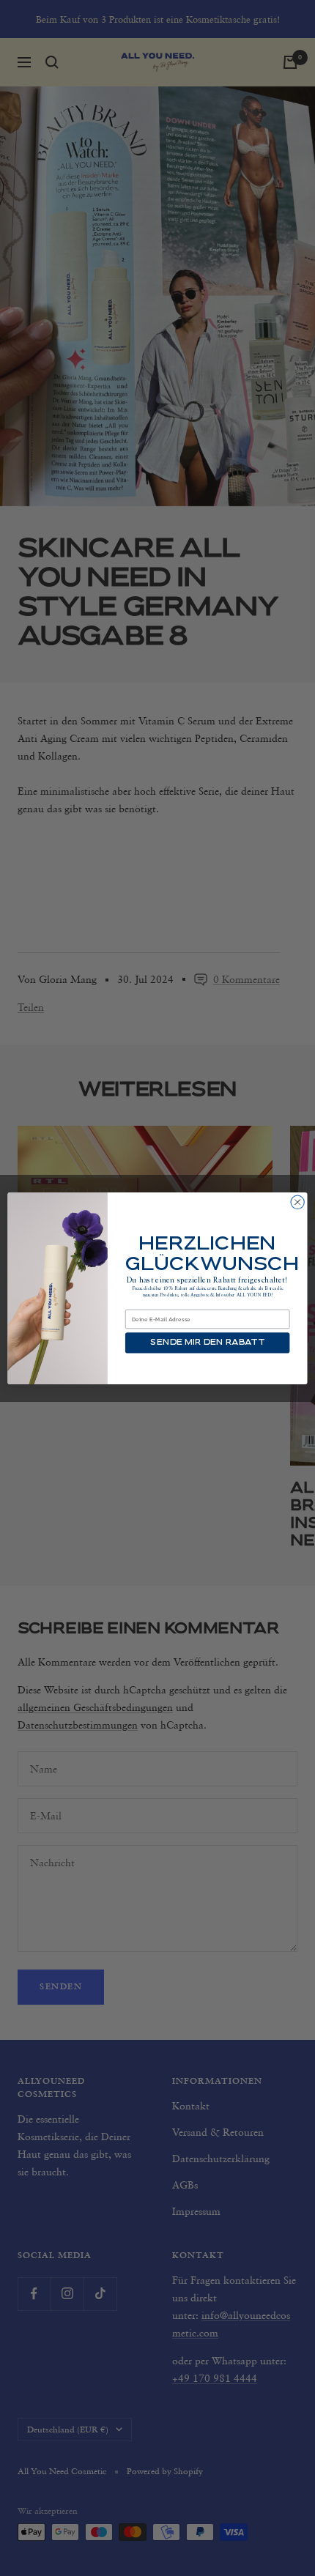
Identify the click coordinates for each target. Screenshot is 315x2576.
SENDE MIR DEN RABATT (207, 1343)
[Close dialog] (297, 1202)
